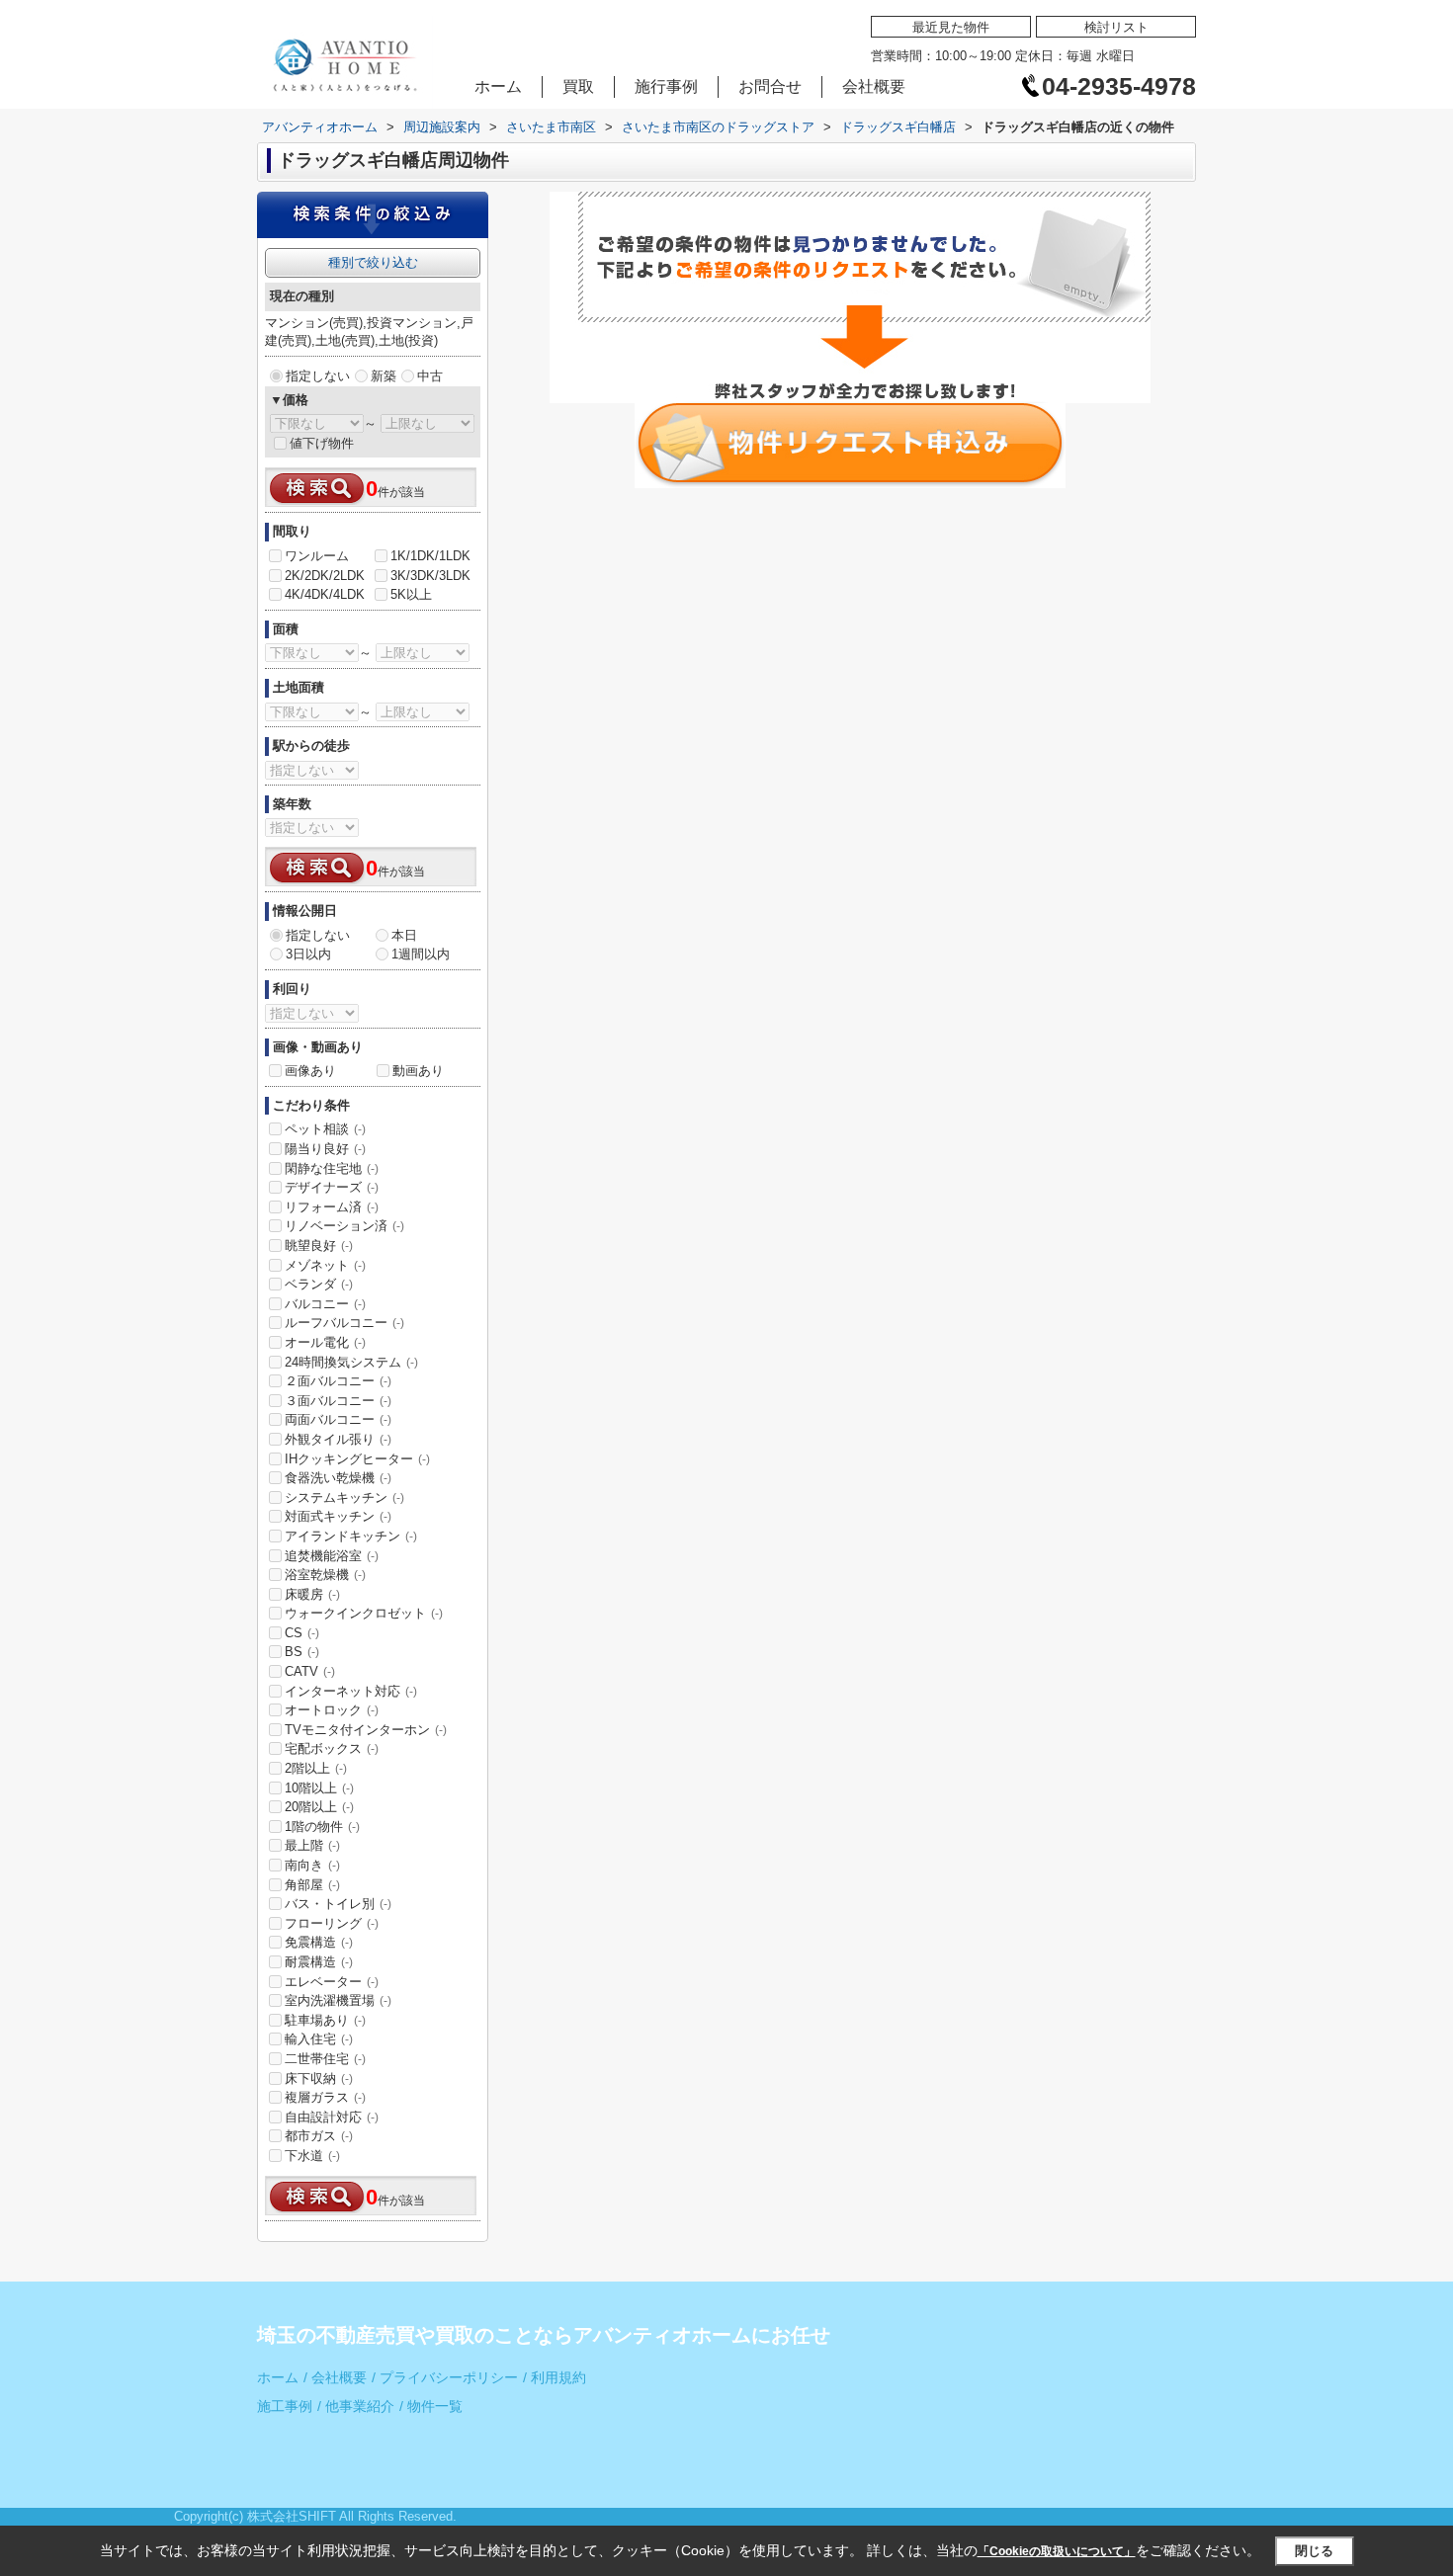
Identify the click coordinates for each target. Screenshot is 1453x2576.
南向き (312, 1865)
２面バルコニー (338, 1381)
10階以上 (319, 1788)
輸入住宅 (319, 2039)
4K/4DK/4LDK (325, 594)
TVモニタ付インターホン (366, 1730)
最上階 (312, 1845)
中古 (430, 376)
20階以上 (319, 1807)
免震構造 (319, 1942)
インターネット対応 (351, 1691)
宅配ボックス (332, 1748)
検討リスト (1116, 27)
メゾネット (325, 1265)
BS (302, 1652)
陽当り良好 (325, 1149)
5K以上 (411, 594)
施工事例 (285, 2407)
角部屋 (312, 1885)
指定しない (318, 376)
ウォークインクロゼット (364, 1613)
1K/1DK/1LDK (430, 556)
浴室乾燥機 (325, 1575)
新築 (384, 376)
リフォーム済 (332, 1207)
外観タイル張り (338, 1439)
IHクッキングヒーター (357, 1459)
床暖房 (312, 1594)
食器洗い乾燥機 (338, 1478)
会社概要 (874, 86)
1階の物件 (322, 1827)
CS (302, 1633)
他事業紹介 (356, 2407)
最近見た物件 (951, 27)
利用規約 (555, 2378)
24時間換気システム (351, 1362)
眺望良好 (319, 1246)
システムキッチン (344, 1497)
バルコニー (325, 1304)
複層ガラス (325, 2097)
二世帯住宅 (325, 2059)
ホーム (498, 86)
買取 (578, 86)
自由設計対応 (332, 2117)
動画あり (418, 1071)
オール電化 (325, 1342)
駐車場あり (325, 2020)
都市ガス (319, 2136)
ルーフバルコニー (344, 1323)
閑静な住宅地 (332, 1168)
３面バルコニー (338, 1401)
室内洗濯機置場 (338, 2000)
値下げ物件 (322, 443)
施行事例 (666, 86)
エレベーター (332, 1982)
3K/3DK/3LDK (430, 576)
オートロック (332, 1710)
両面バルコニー (338, 1419)
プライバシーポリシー (445, 2378)
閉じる (1314, 2551)
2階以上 (316, 1768)
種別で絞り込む (373, 262)
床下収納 (319, 2078)
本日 (404, 935)
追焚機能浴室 (332, 1556)
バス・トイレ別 (338, 1904)
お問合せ (770, 86)
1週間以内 (421, 954)
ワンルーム (317, 556)
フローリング (332, 1923)
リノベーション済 (344, 1226)
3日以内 (308, 954)
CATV (310, 1671)
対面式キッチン (338, 1516)
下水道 (312, 2156)
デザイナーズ (332, 1187)
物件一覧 (431, 2407)
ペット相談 (325, 1129)
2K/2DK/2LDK (325, 576)
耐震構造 (319, 1962)
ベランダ (319, 1284)
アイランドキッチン (351, 1536)
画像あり (310, 1071)
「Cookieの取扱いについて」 (1057, 2551)
